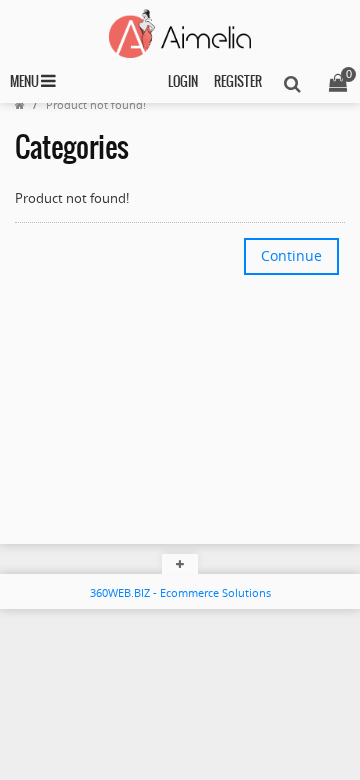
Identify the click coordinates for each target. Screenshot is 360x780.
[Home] (20, 104)
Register (238, 82)
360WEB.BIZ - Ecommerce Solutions (180, 592)
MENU (25, 82)
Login (183, 82)
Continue (291, 255)
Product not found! (96, 104)
